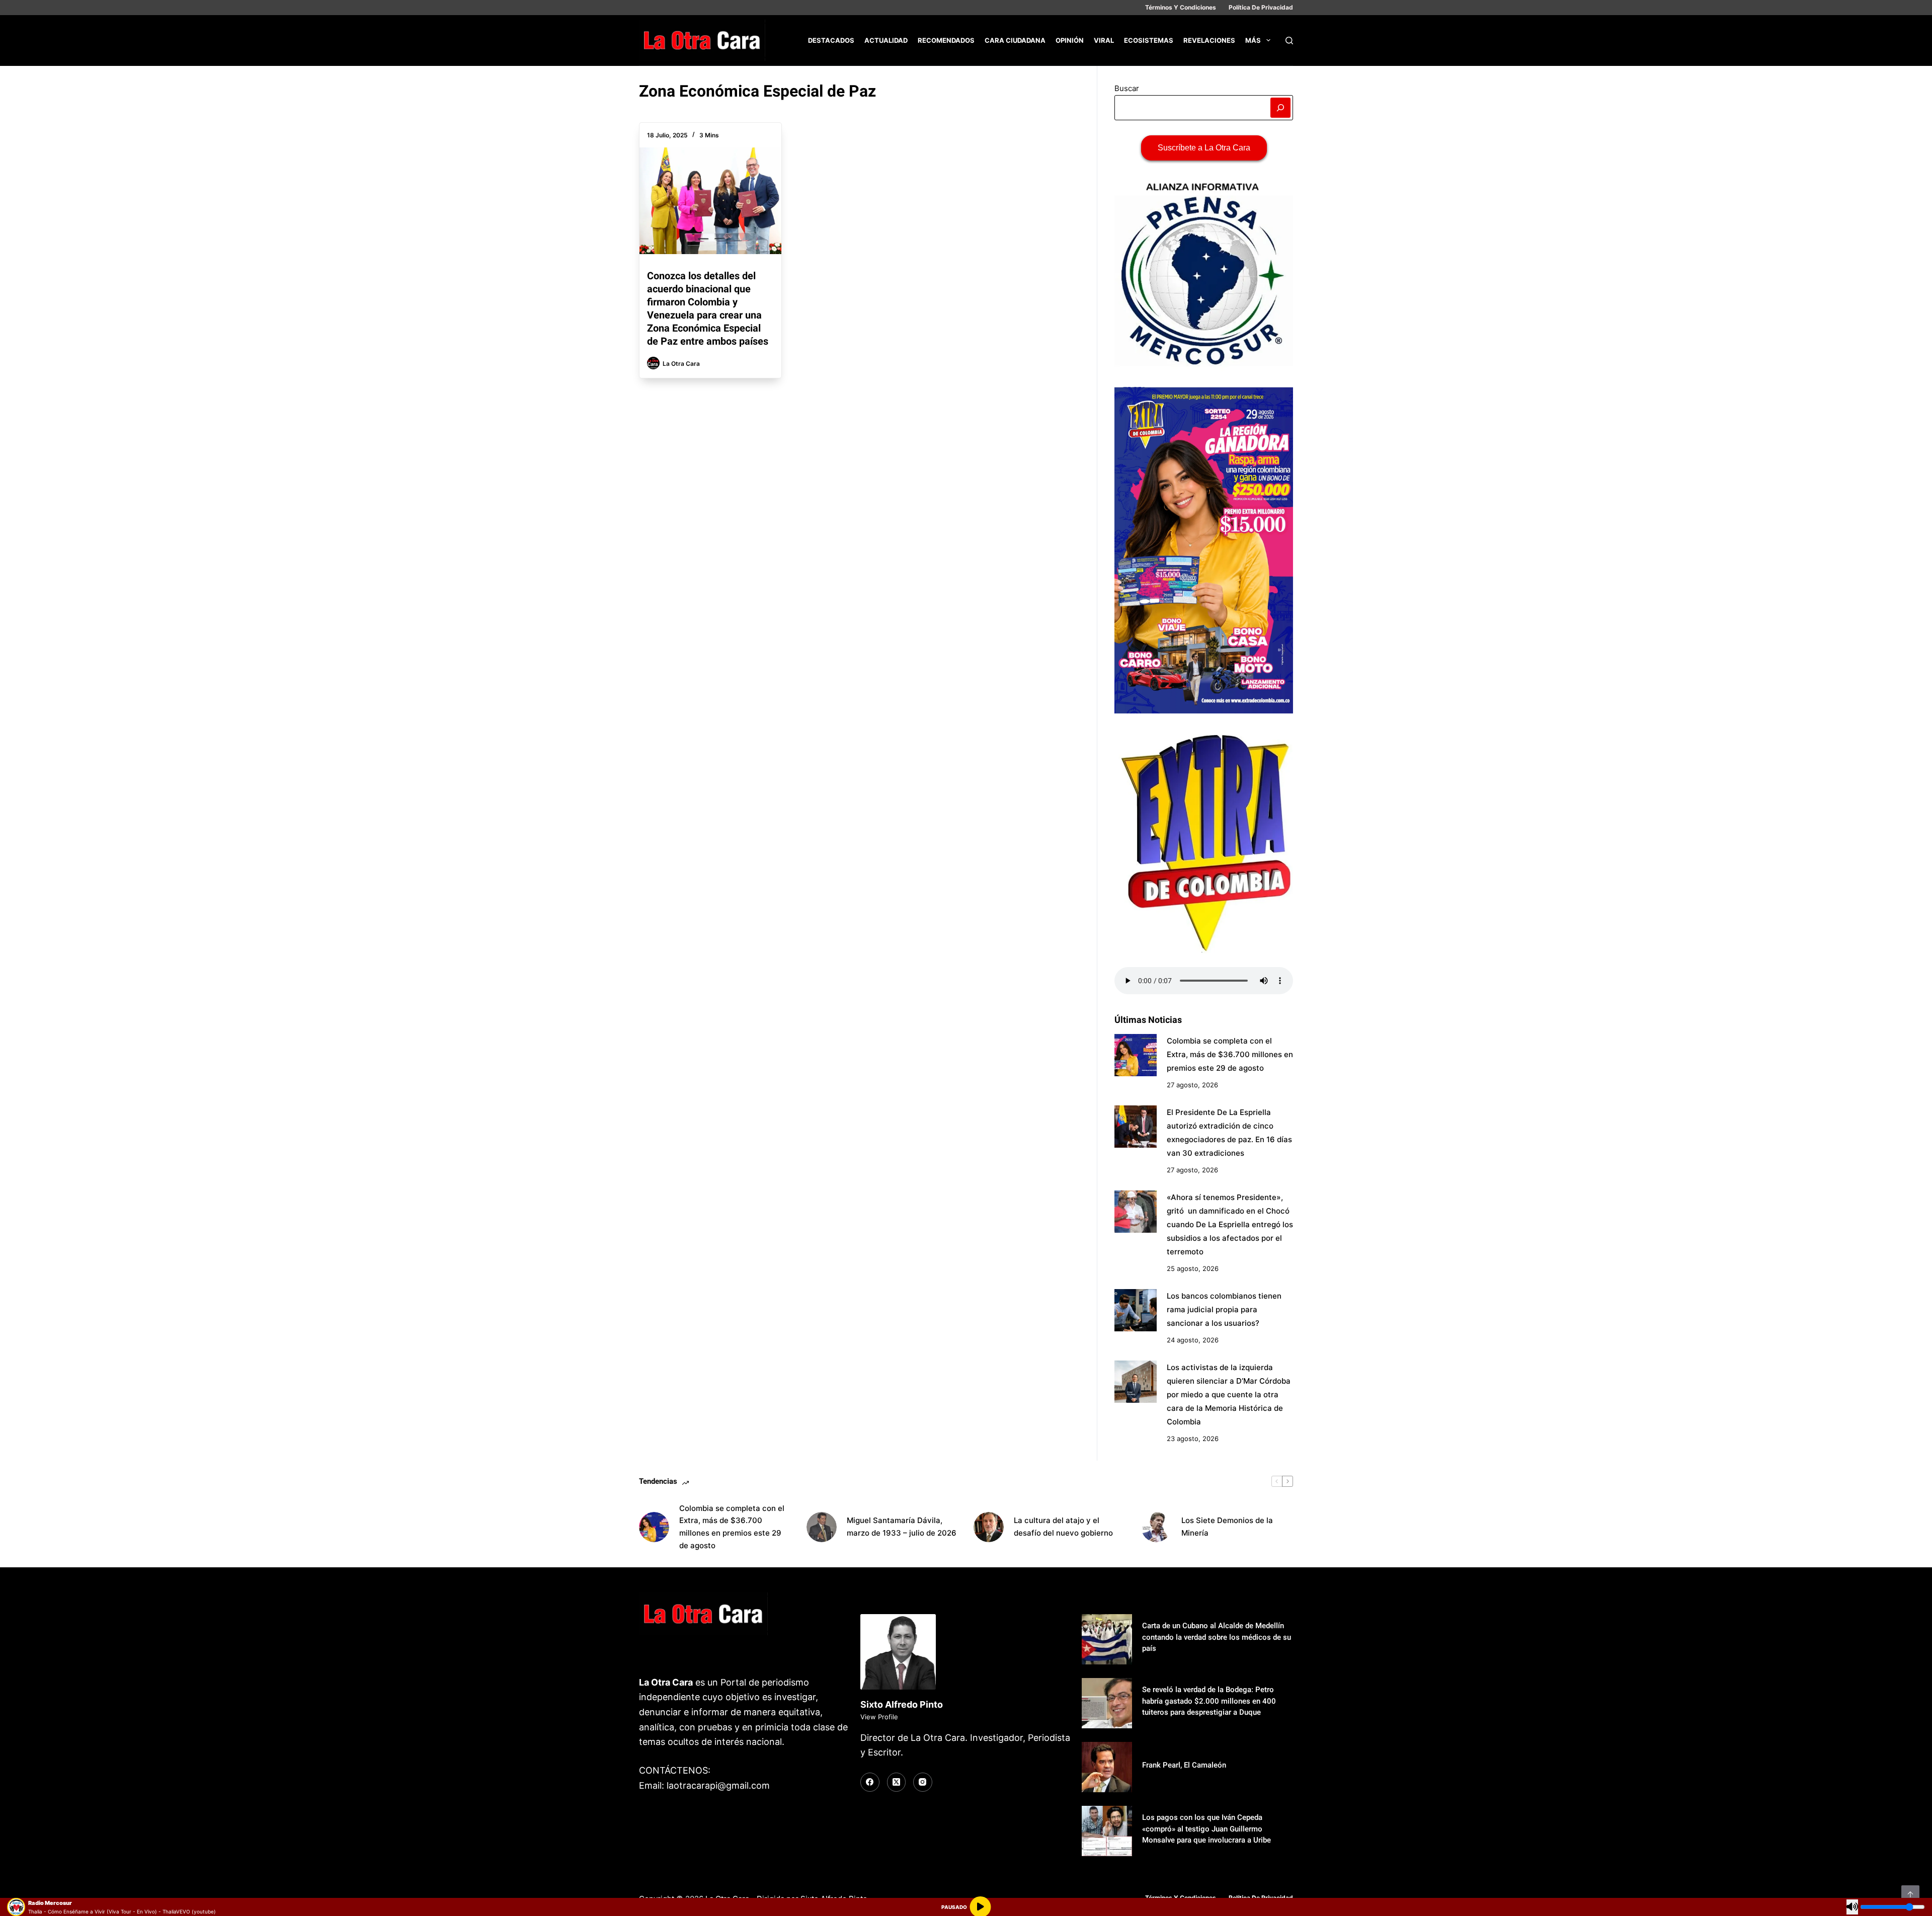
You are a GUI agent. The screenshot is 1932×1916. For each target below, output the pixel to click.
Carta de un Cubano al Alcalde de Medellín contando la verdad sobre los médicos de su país (1217, 1637)
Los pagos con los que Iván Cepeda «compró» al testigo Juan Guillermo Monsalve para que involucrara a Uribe (1206, 1829)
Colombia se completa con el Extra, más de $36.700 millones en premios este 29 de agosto (1230, 1054)
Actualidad (886, 40)
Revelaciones (1209, 40)
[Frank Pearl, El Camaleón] (1107, 1767)
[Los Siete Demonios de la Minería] (1156, 1527)
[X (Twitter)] (897, 1782)
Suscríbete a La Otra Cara (1204, 148)
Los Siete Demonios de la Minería (1227, 1527)
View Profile (879, 1717)
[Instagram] (923, 1782)
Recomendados (946, 40)
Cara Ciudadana (1015, 40)
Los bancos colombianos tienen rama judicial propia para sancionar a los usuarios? (1224, 1309)
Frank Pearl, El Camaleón (1184, 1765)
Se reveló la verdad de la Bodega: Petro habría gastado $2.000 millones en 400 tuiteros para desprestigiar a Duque (1209, 1701)
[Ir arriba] (1910, 1894)
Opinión (1070, 40)
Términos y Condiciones (1181, 7)
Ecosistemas (1149, 40)
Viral (1104, 40)
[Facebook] (870, 1782)
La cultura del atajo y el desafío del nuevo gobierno (1063, 1527)
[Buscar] (1289, 41)
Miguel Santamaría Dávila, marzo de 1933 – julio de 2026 (902, 1527)
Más (1253, 40)
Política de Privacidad (1261, 7)
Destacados (831, 40)
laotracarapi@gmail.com (718, 1785)
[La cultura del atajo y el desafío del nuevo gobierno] (989, 1527)
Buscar (1127, 88)
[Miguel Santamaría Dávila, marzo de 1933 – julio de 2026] (822, 1527)
